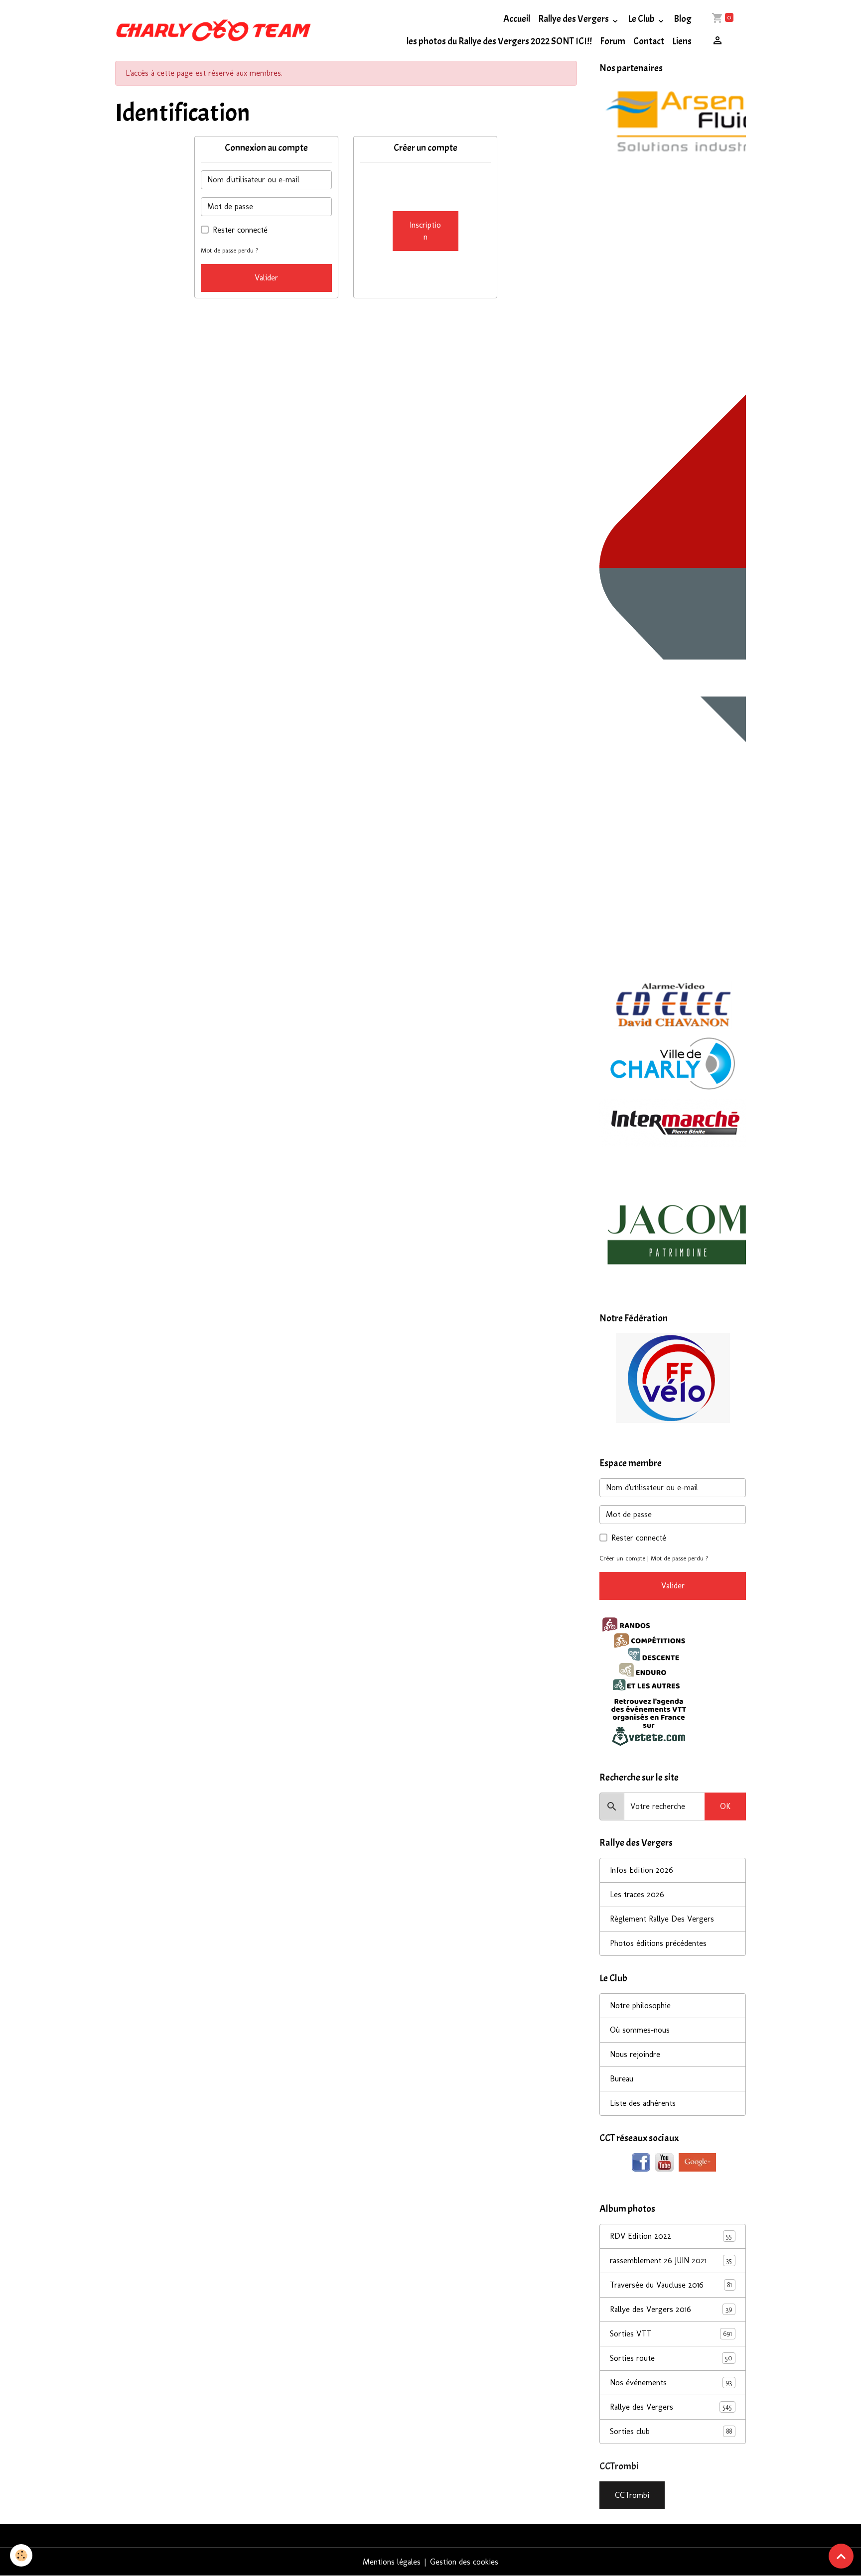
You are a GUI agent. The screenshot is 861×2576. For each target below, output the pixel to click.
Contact (649, 41)
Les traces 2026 (637, 1894)
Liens (682, 41)
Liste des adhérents (643, 2103)
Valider (266, 278)
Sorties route (671, 2358)
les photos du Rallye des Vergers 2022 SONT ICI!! (499, 41)
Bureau (622, 2079)
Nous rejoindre (635, 2054)
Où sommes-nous (640, 2030)
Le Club (642, 19)
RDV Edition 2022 (671, 2236)
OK (725, 1806)
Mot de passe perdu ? (230, 250)
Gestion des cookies (464, 2562)
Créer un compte (622, 1558)
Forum (613, 41)
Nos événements (671, 2383)
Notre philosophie (640, 2005)
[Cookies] (21, 2555)
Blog (683, 19)
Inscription (425, 231)
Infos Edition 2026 (642, 1870)
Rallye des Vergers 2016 (671, 2309)
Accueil (517, 19)
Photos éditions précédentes (658, 1943)
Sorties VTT (671, 2334)
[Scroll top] (841, 2556)
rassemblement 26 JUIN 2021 (671, 2260)
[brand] (213, 30)
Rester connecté (240, 230)
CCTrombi (632, 2495)
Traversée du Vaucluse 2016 (671, 2285)
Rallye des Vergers (574, 19)
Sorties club (671, 2431)
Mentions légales (392, 2562)
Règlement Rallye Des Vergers (662, 1919)
